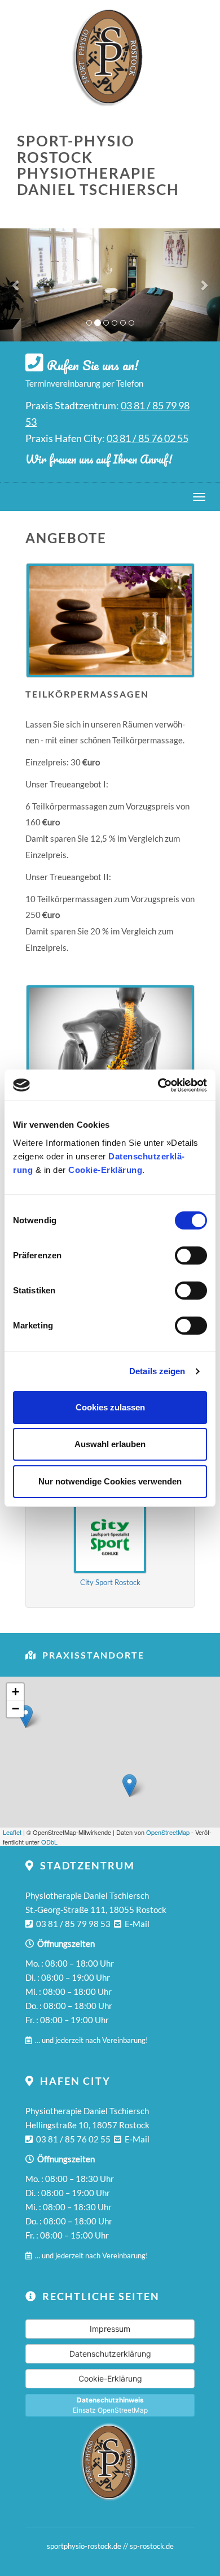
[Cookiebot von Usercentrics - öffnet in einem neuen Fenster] (158, 1085)
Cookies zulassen (110, 1407)
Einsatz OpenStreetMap (110, 2405)
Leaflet (12, 1832)
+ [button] (16, 1692)
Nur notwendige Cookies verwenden (110, 1481)
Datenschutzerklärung (110, 2354)
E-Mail (137, 1924)
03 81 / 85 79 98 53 (73, 1924)
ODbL (49, 1842)
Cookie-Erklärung (105, 1170)
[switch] (191, 1255)
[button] (17, 285)
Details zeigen (157, 1371)
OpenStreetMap (168, 1832)
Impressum (110, 2329)
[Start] (110, 2462)
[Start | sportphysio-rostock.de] (110, 57)
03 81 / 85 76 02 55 (148, 438)
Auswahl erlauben (110, 1444)
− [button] (16, 1709)
